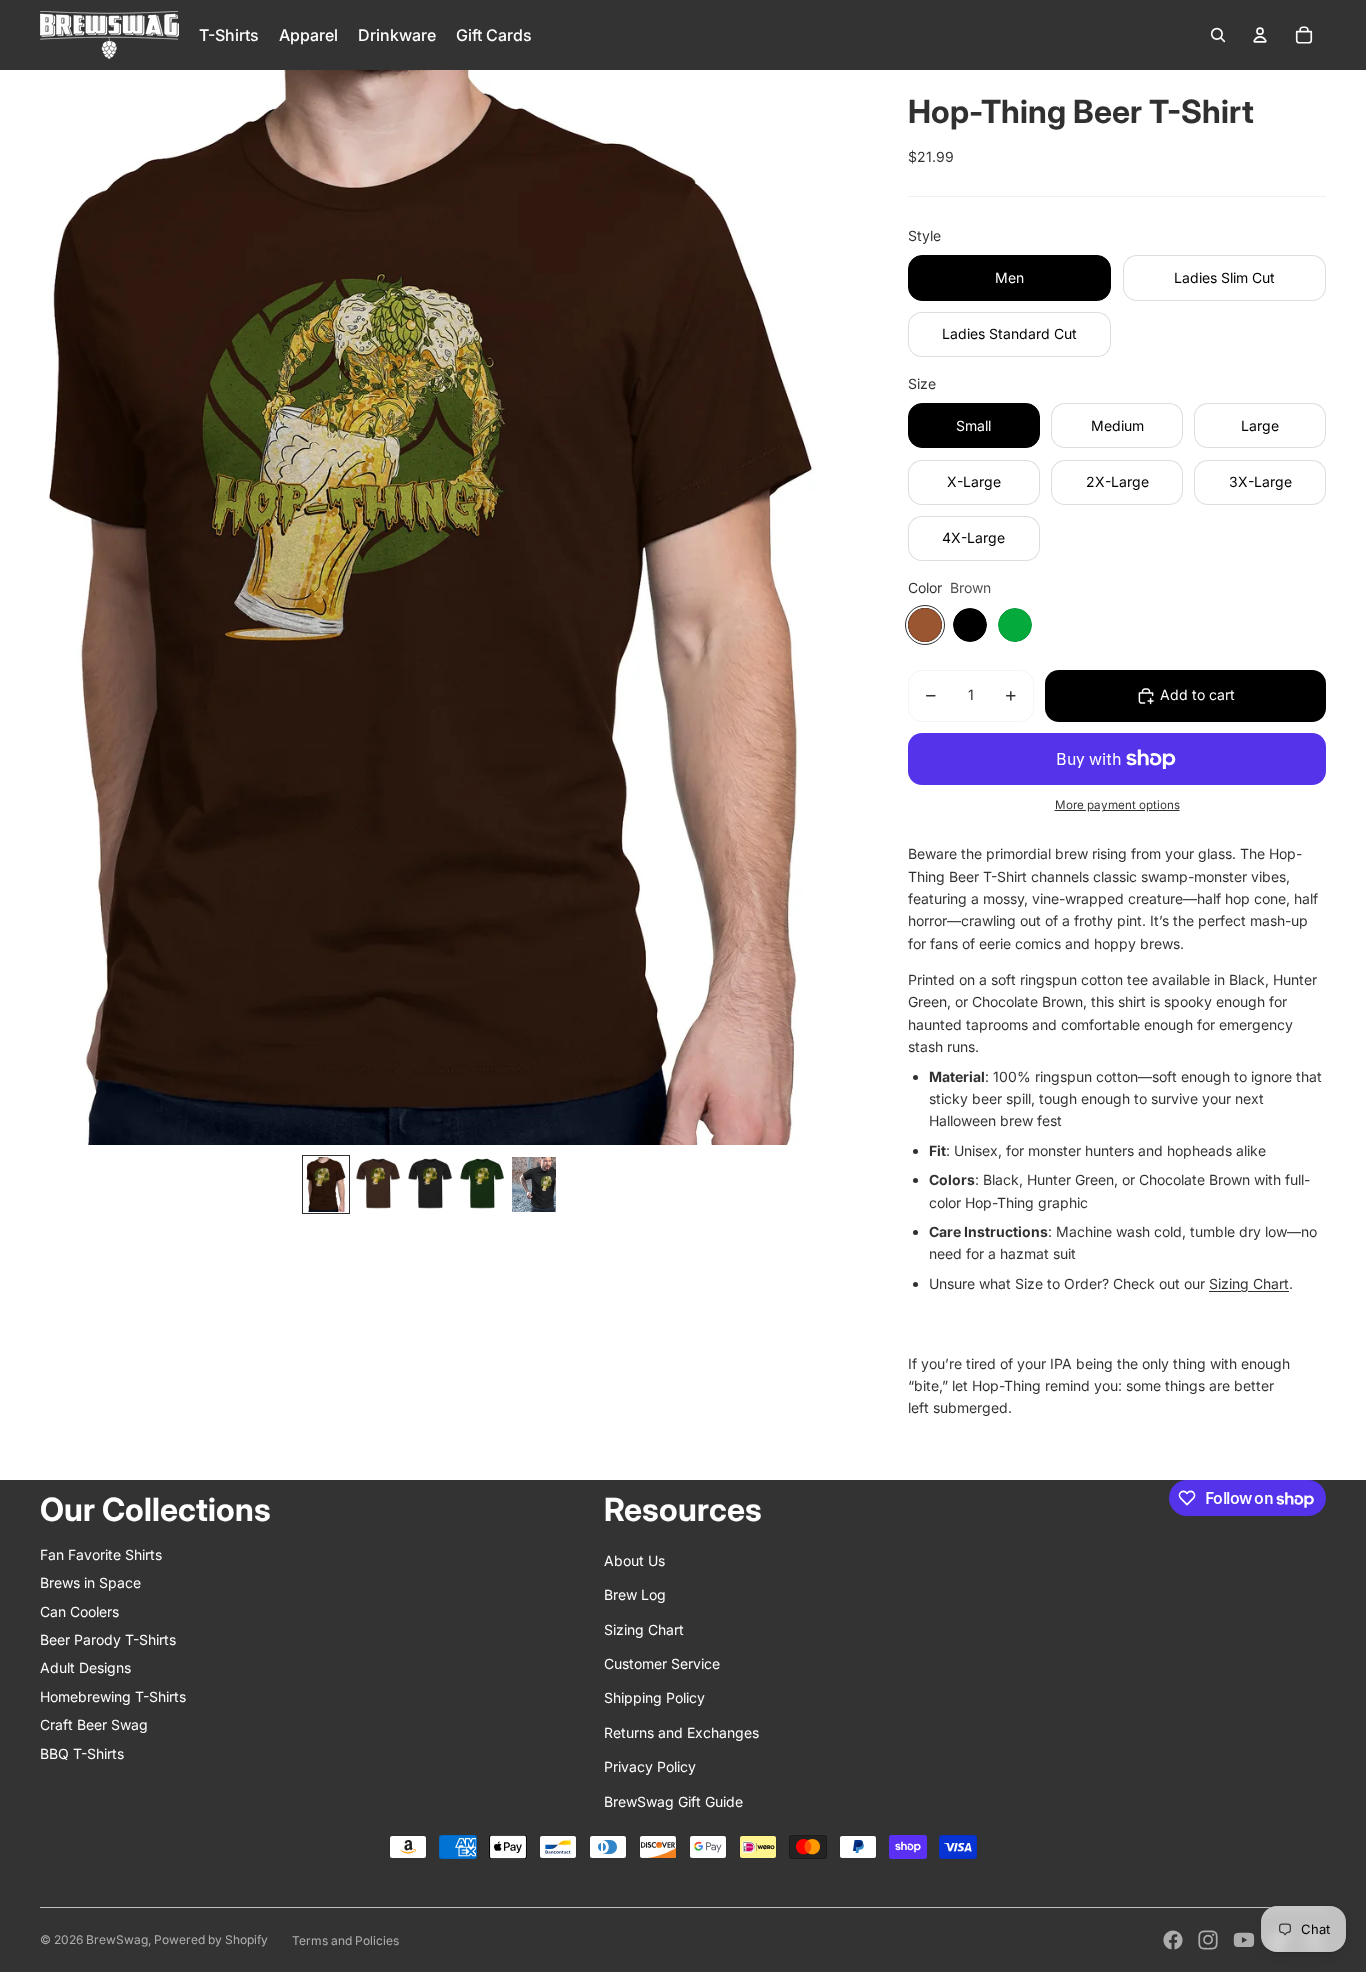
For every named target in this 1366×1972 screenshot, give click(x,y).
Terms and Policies (345, 1940)
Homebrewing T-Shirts (113, 1696)
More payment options (1117, 805)
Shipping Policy (654, 1697)
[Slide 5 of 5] (534, 1184)
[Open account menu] (1260, 35)
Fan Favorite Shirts (101, 1554)
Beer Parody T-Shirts (108, 1639)
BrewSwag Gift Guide (673, 1801)
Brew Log (635, 1594)
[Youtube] (1244, 1940)
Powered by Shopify (211, 1939)
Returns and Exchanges (681, 1732)
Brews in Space (90, 1582)
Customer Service (662, 1663)
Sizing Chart (1249, 1283)
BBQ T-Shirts (82, 1753)
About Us (634, 1560)
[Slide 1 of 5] (326, 1184)
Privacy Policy (650, 1766)
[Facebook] (1173, 1940)
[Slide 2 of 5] (378, 1184)
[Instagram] (1208, 1940)
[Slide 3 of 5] (430, 1184)
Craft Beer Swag (94, 1724)
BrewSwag (117, 1939)
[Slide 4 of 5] (482, 1184)
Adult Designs (85, 1667)
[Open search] (1218, 35)
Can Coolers (79, 1611)
